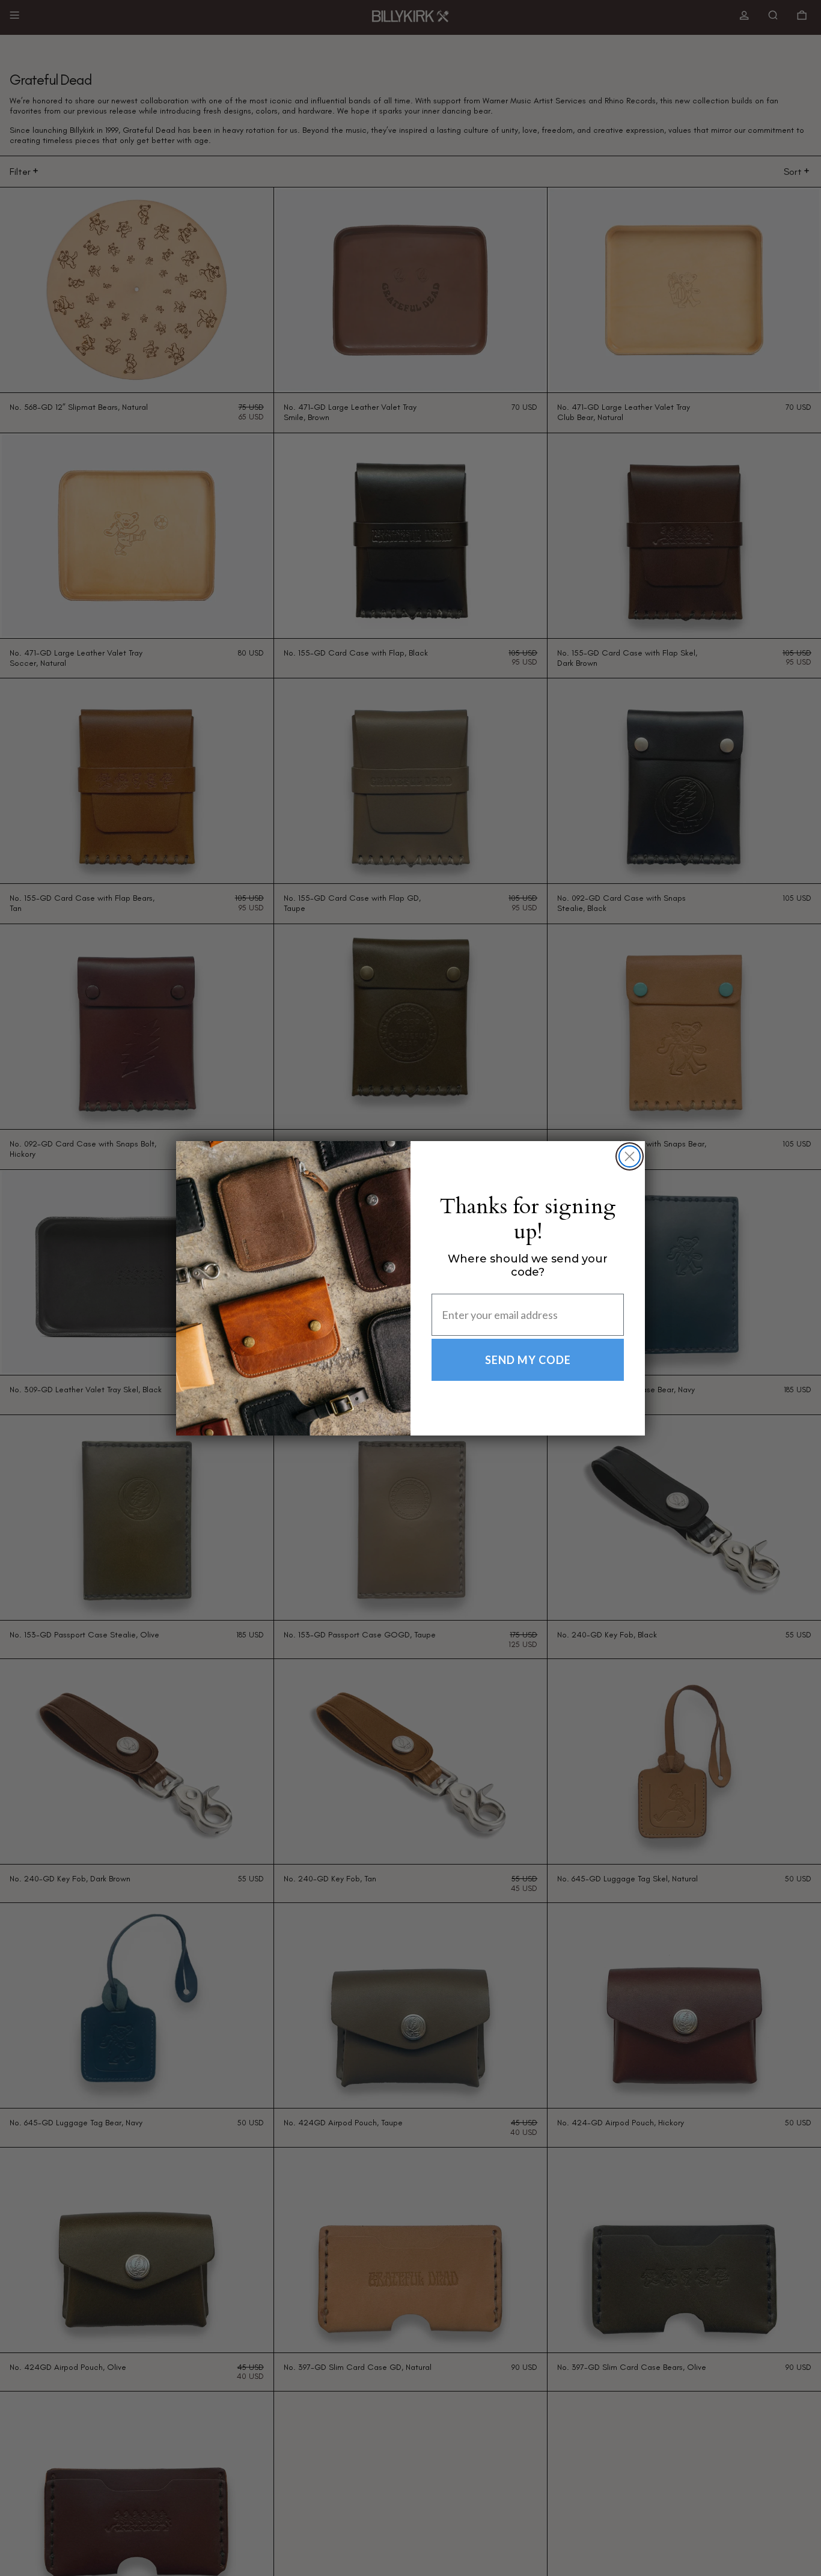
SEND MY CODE (528, 1360)
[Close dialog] (630, 1156)
